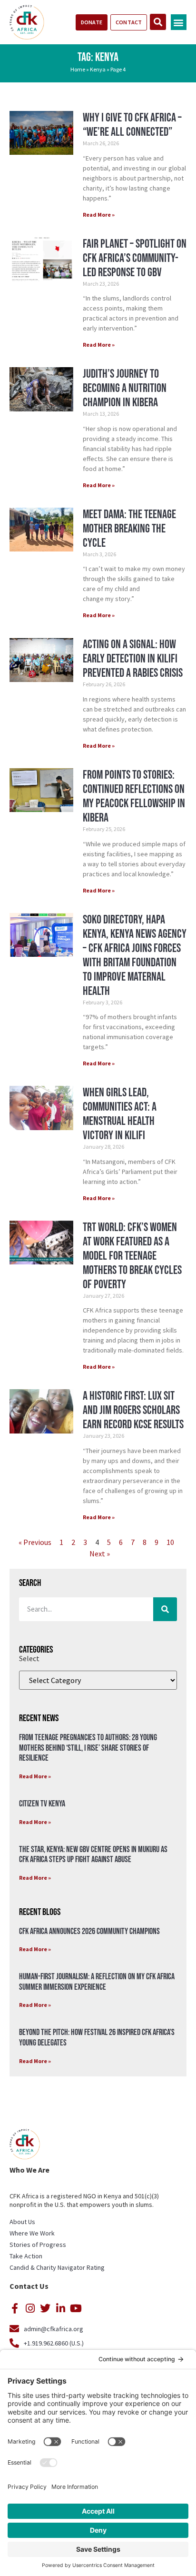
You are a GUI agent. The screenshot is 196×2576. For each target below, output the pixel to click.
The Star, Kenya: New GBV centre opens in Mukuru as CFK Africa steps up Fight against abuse (93, 1855)
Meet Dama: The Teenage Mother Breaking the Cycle (129, 529)
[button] (179, 22)
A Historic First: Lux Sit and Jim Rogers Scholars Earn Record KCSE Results (133, 1410)
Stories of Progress (38, 2245)
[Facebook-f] (15, 2308)
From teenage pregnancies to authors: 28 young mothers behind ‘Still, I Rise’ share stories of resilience (88, 1748)
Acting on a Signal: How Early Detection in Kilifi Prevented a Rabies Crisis (133, 659)
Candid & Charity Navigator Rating (57, 2267)
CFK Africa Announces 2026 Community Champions (89, 1931)
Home (78, 69)
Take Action (26, 2256)
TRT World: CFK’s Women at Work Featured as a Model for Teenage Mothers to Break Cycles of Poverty (132, 1256)
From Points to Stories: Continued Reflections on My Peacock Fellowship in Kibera (134, 797)
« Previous (35, 1542)
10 (170, 1542)
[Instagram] (30, 2308)
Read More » (99, 215)
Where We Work (32, 2233)
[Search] (165, 1609)
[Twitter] (45, 2308)
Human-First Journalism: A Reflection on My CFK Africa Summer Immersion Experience (97, 1982)
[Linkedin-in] (60, 2308)
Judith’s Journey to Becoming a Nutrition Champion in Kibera (125, 388)
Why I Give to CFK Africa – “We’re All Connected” (132, 125)
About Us (22, 2222)
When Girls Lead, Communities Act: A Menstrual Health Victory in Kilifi (120, 1114)
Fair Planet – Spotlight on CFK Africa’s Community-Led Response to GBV (135, 258)
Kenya (98, 69)
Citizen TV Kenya (42, 1804)
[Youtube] (76, 2308)
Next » (100, 1554)
